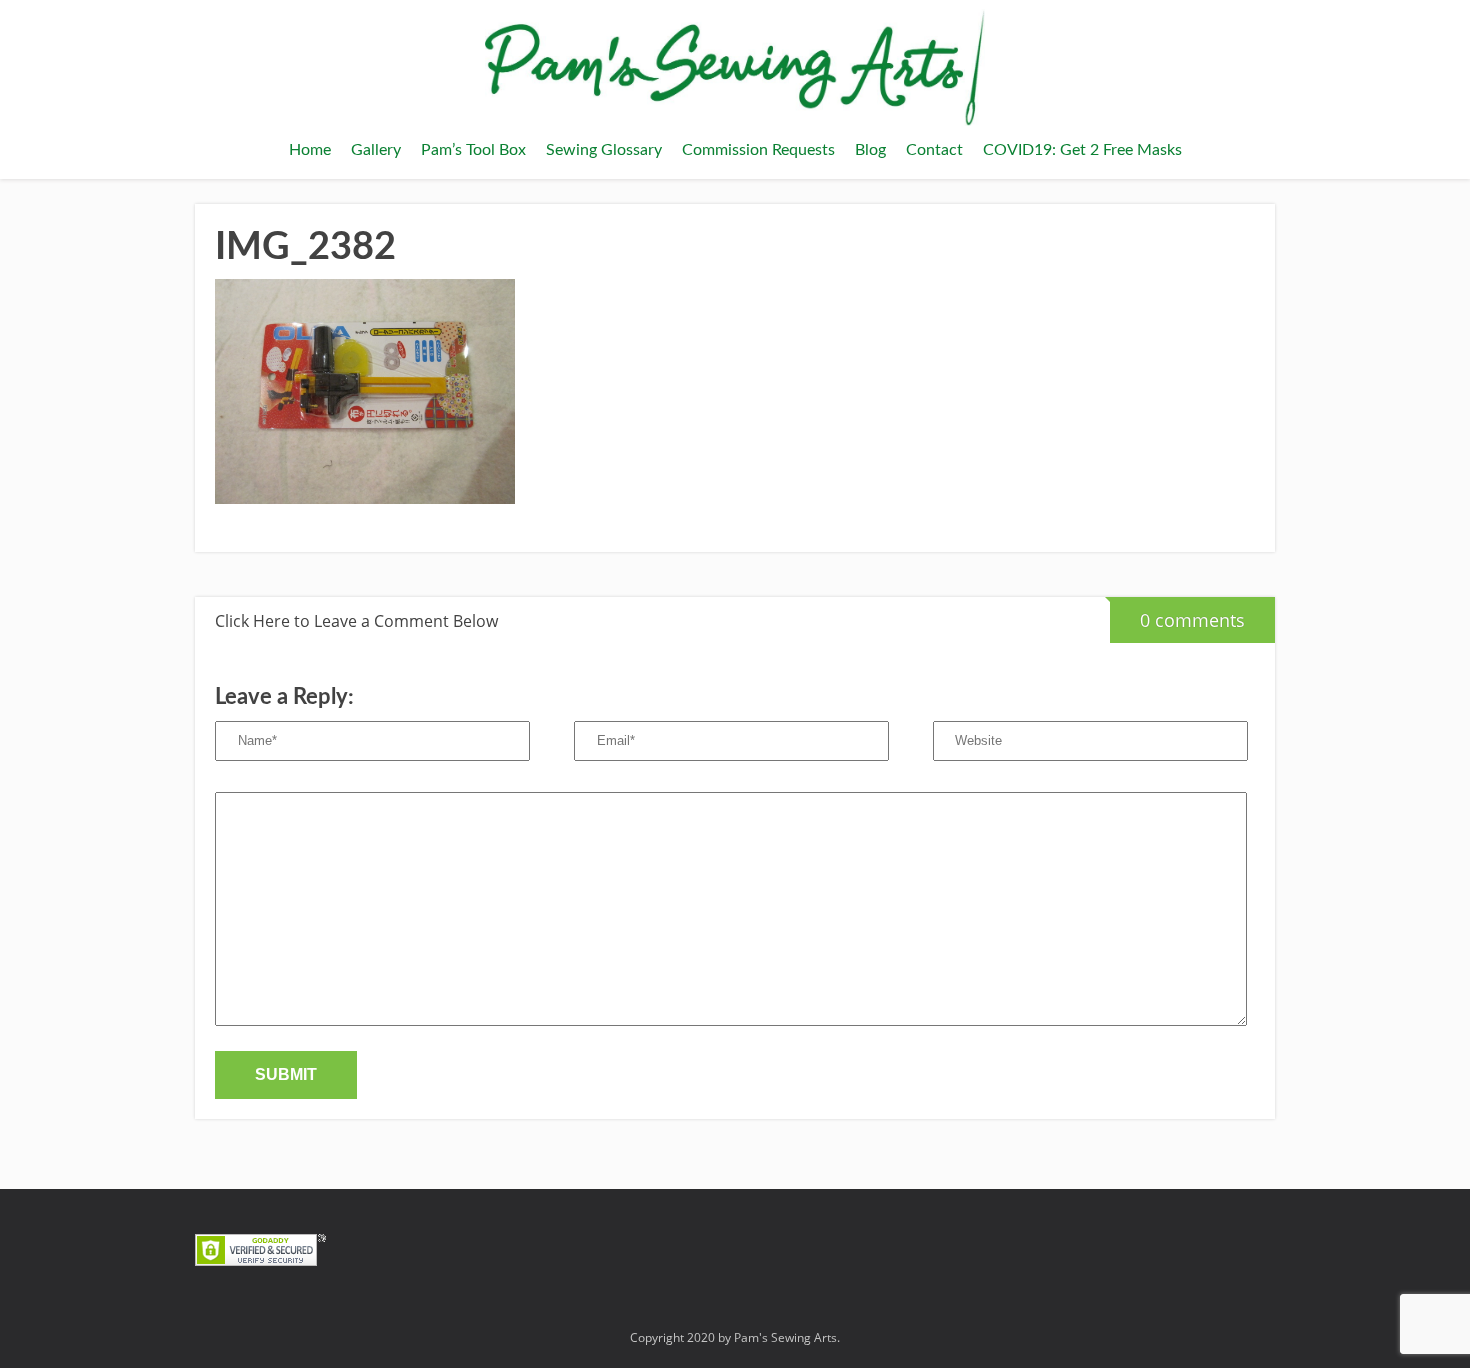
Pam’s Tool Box (473, 150)
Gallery (376, 150)
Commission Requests (758, 150)
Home (310, 150)
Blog (870, 150)
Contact (934, 150)
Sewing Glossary (604, 150)
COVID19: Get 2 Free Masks (1082, 150)
